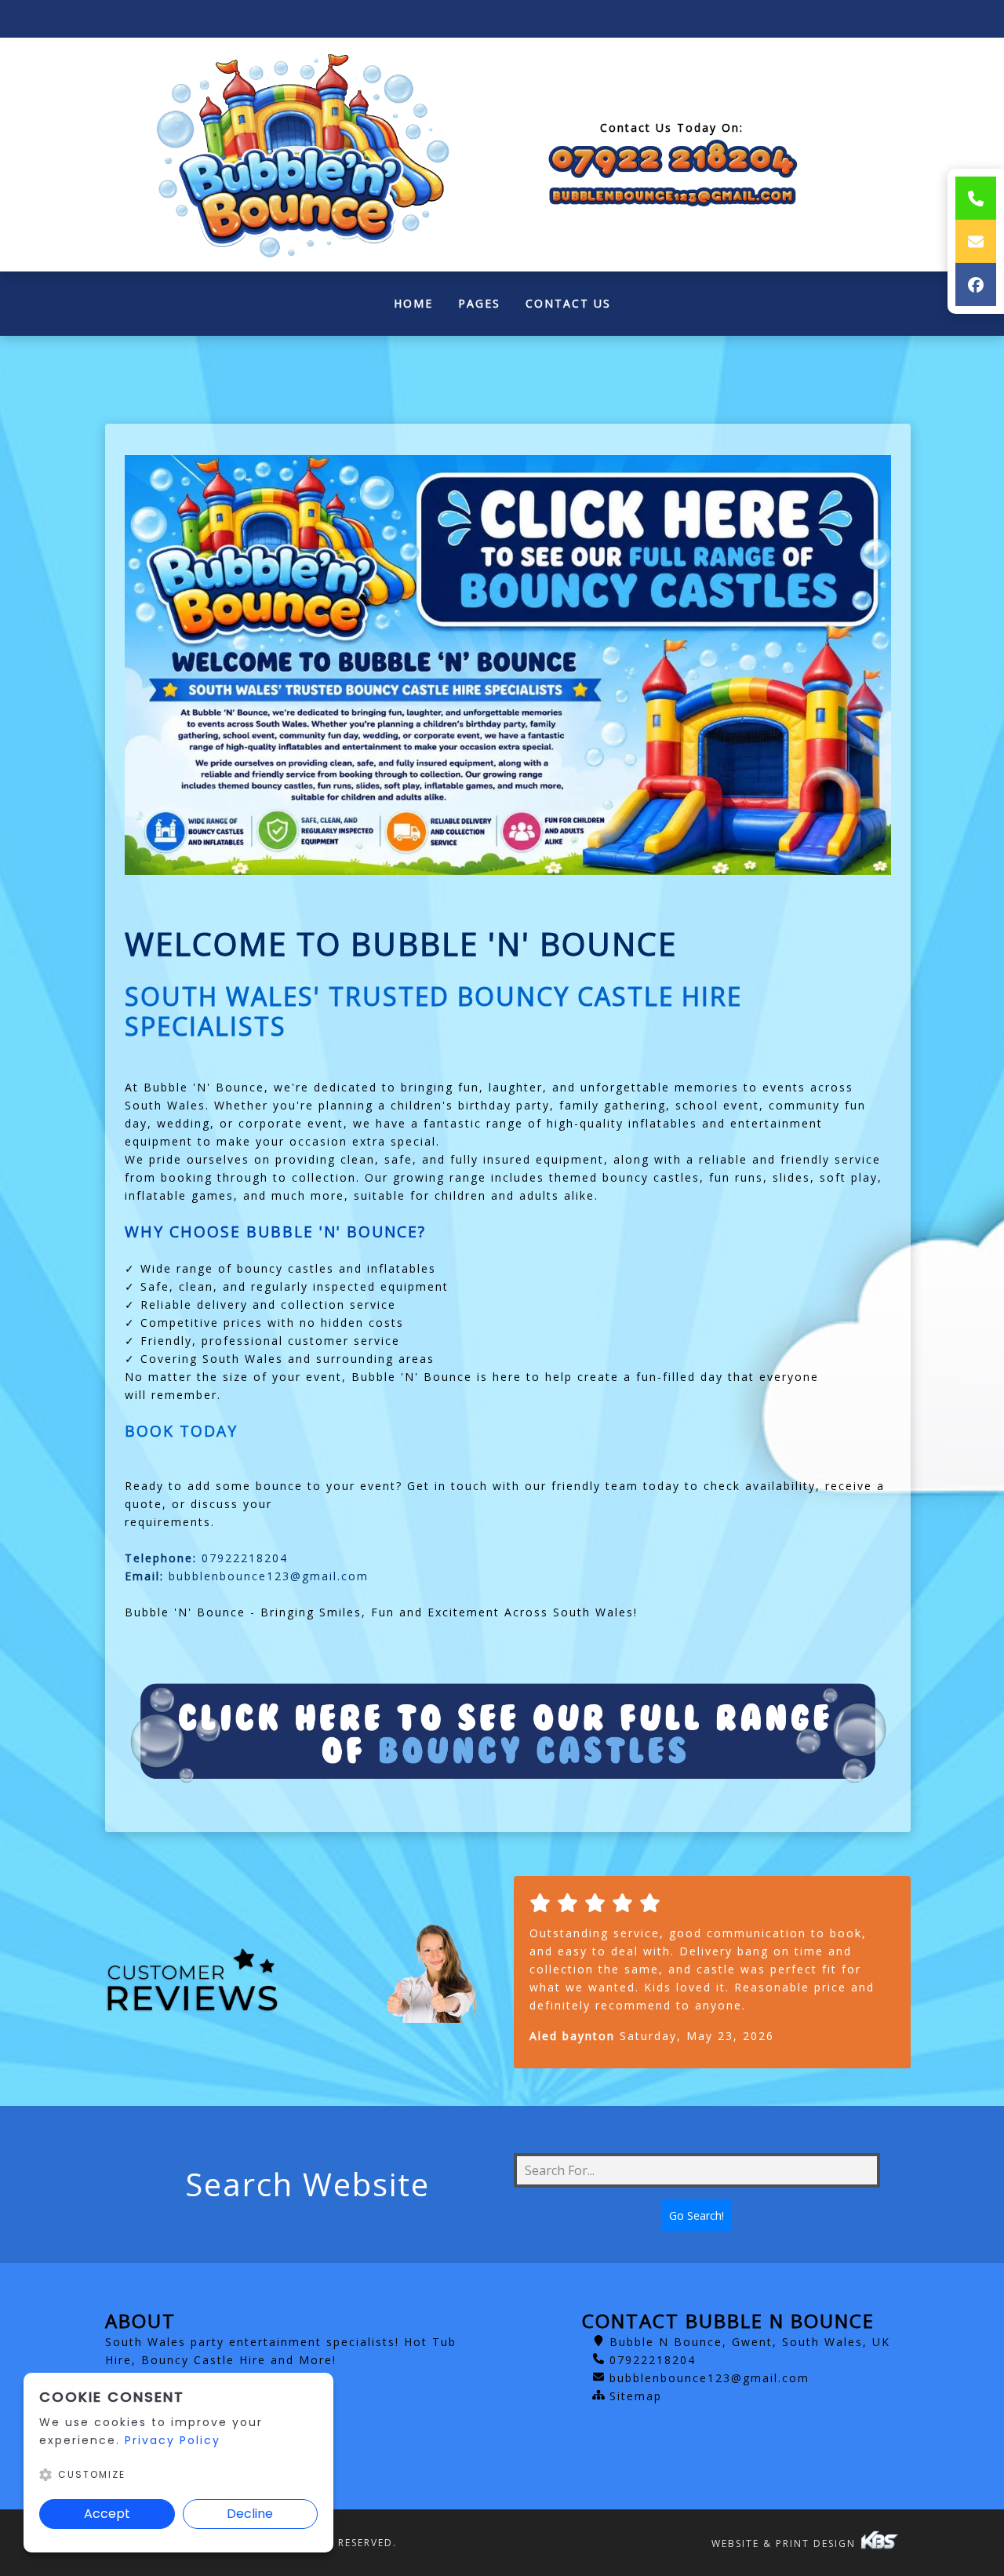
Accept (107, 2514)
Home (420, 307)
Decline (250, 2514)
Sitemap (636, 2396)
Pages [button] (479, 303)
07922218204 (245, 1558)
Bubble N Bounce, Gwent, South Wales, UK (750, 2342)
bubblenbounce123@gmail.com (269, 1576)
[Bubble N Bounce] (298, 155)
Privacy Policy (173, 2440)
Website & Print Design (786, 2543)
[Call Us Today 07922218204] (672, 160)
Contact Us (568, 303)
